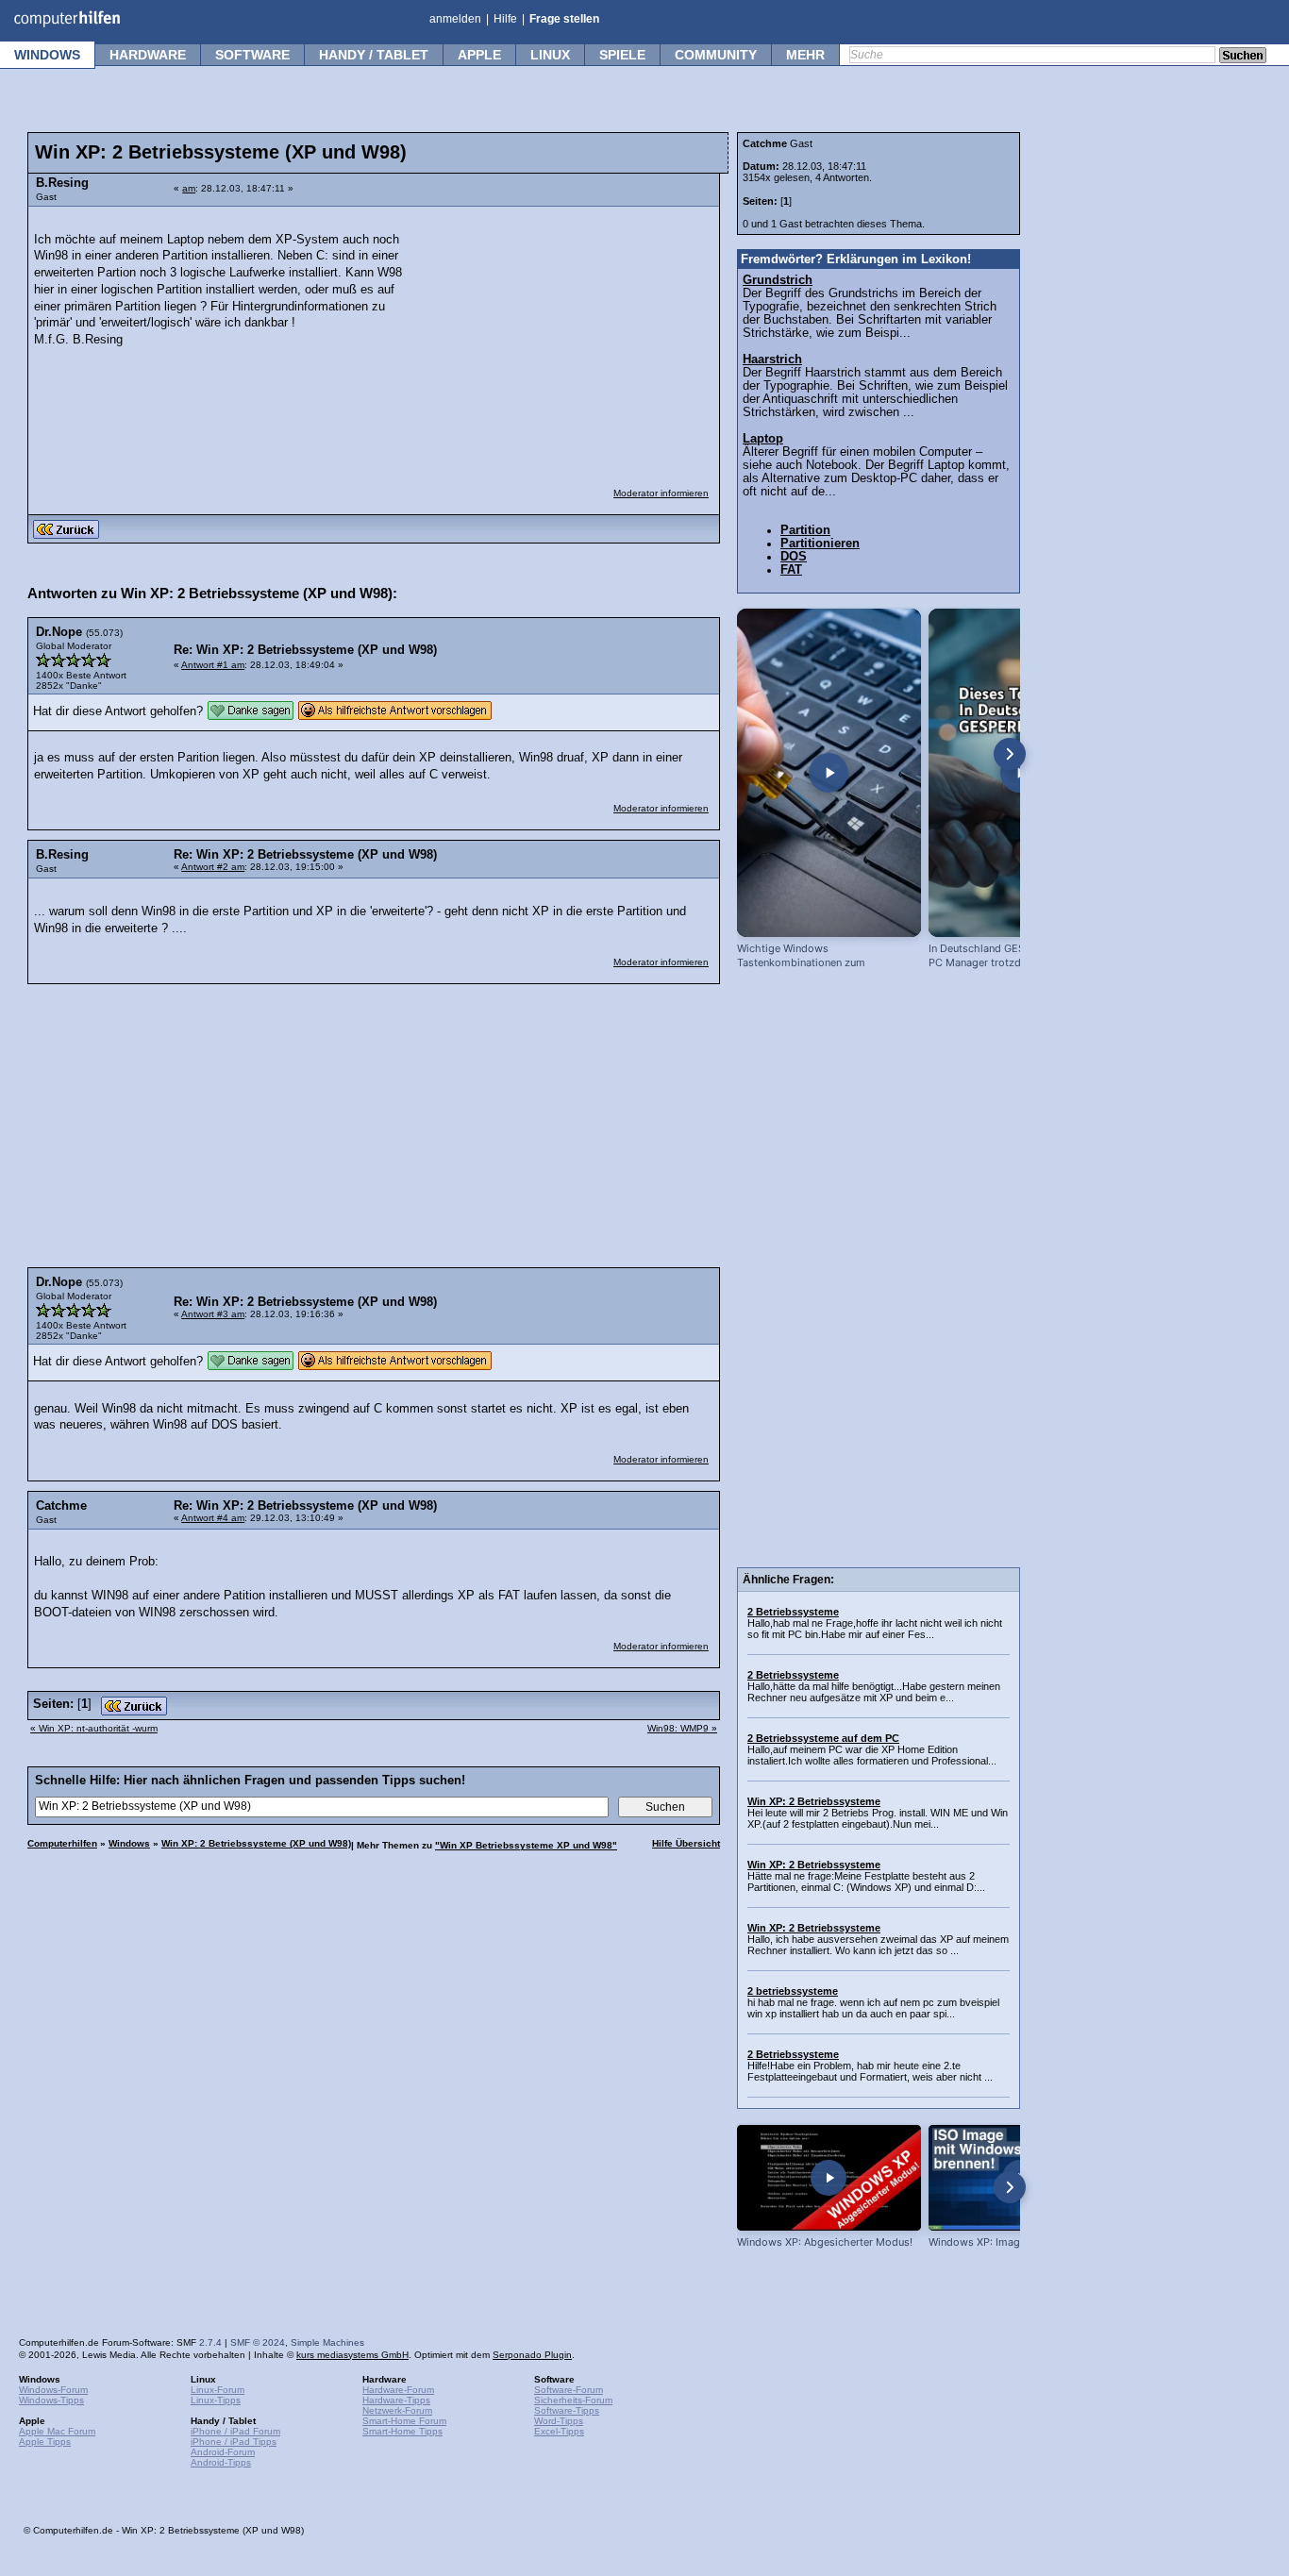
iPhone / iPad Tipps (234, 2442)
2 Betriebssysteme (793, 1612)
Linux (550, 55)
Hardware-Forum (398, 2390)
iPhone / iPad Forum (235, 2431)
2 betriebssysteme (793, 1991)
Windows (47, 55)
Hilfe (505, 19)
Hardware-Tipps (396, 2400)
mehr (805, 55)
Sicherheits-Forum (573, 2400)
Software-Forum (569, 2390)
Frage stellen (564, 19)
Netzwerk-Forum (397, 2410)
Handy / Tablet (374, 55)
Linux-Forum (218, 2390)
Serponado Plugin (532, 2355)
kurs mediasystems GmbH (352, 2355)
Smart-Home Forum (404, 2421)
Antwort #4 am (213, 1518)
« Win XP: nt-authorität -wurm (94, 1728)
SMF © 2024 (258, 2342)
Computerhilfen (62, 1843)
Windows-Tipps (51, 2400)
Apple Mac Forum (57, 2431)
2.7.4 (210, 2342)
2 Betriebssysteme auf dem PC (823, 1738)
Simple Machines (327, 2342)
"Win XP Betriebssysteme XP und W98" (526, 1845)
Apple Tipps (45, 2442)
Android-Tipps (221, 2462)
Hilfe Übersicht (686, 1843)
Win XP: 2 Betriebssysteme (814, 1801)
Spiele (622, 55)
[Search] (1243, 57)
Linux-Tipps (216, 2400)
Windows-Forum (53, 2390)
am (189, 188)
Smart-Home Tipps (402, 2431)
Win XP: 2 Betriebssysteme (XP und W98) (256, 1843)
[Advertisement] (568, 335)
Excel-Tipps (559, 2431)
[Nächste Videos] (1010, 754)
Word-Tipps (559, 2421)
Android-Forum (223, 2452)
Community (716, 55)
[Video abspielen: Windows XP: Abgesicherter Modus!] (829, 2177)
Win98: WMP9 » (682, 1728)
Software (252, 55)
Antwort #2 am (213, 867)
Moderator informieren (661, 493)
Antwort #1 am (213, 665)
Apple (479, 55)
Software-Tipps (567, 2410)
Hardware (148, 55)
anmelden (455, 19)
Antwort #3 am (213, 1314)
